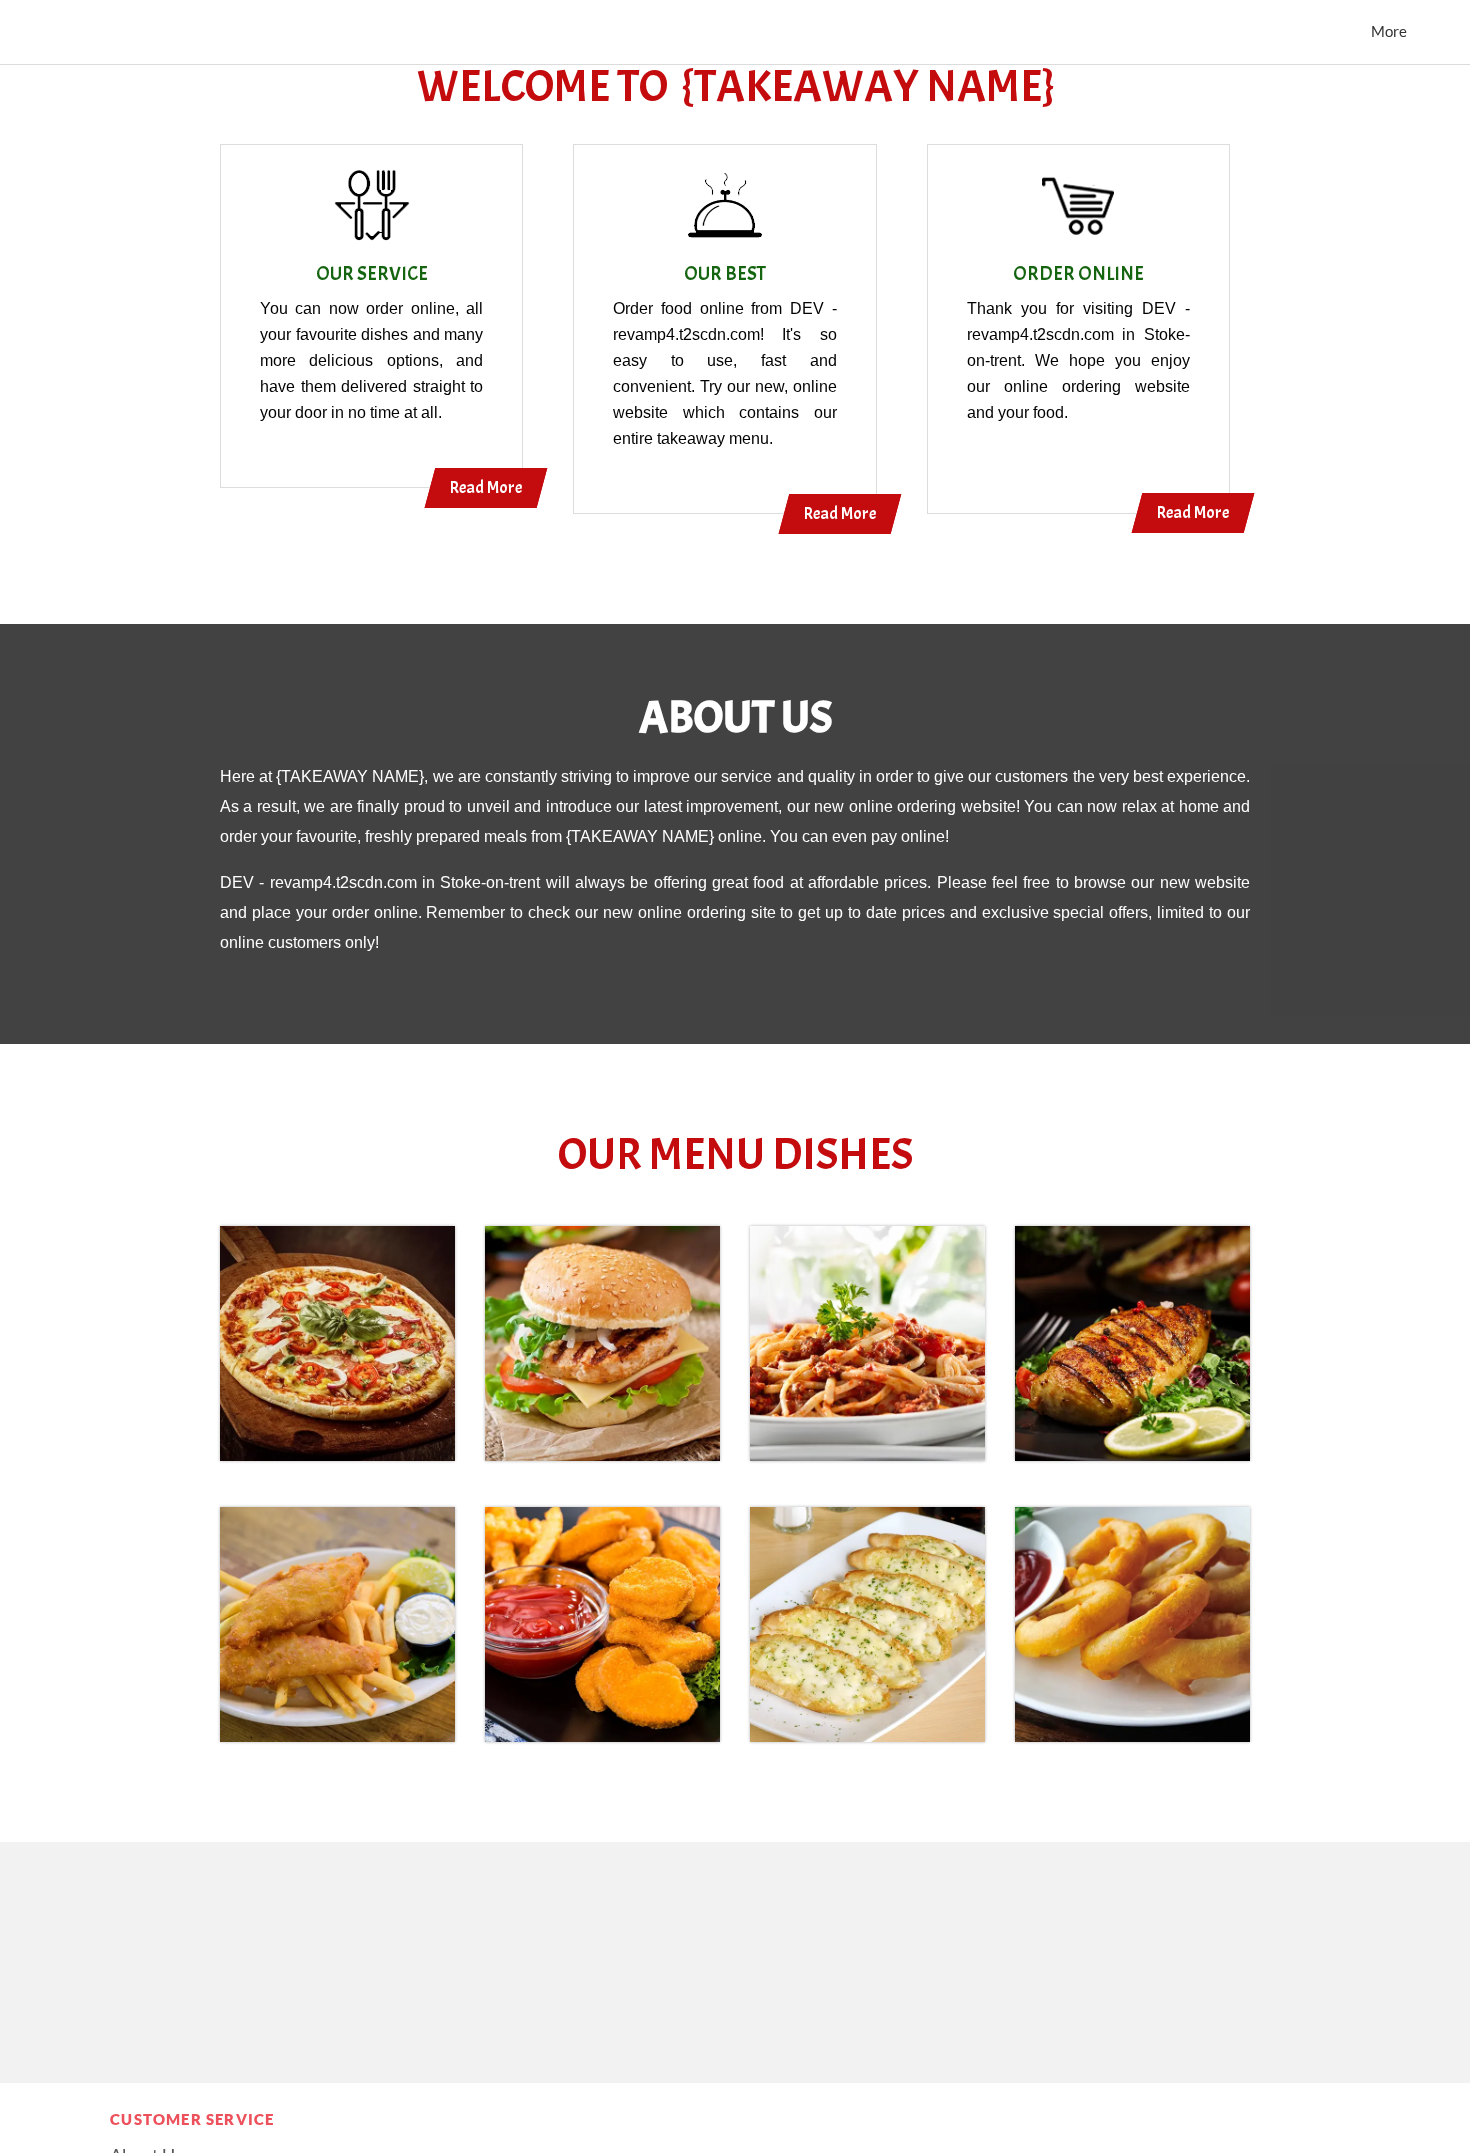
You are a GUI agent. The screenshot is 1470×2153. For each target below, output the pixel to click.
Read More (486, 487)
